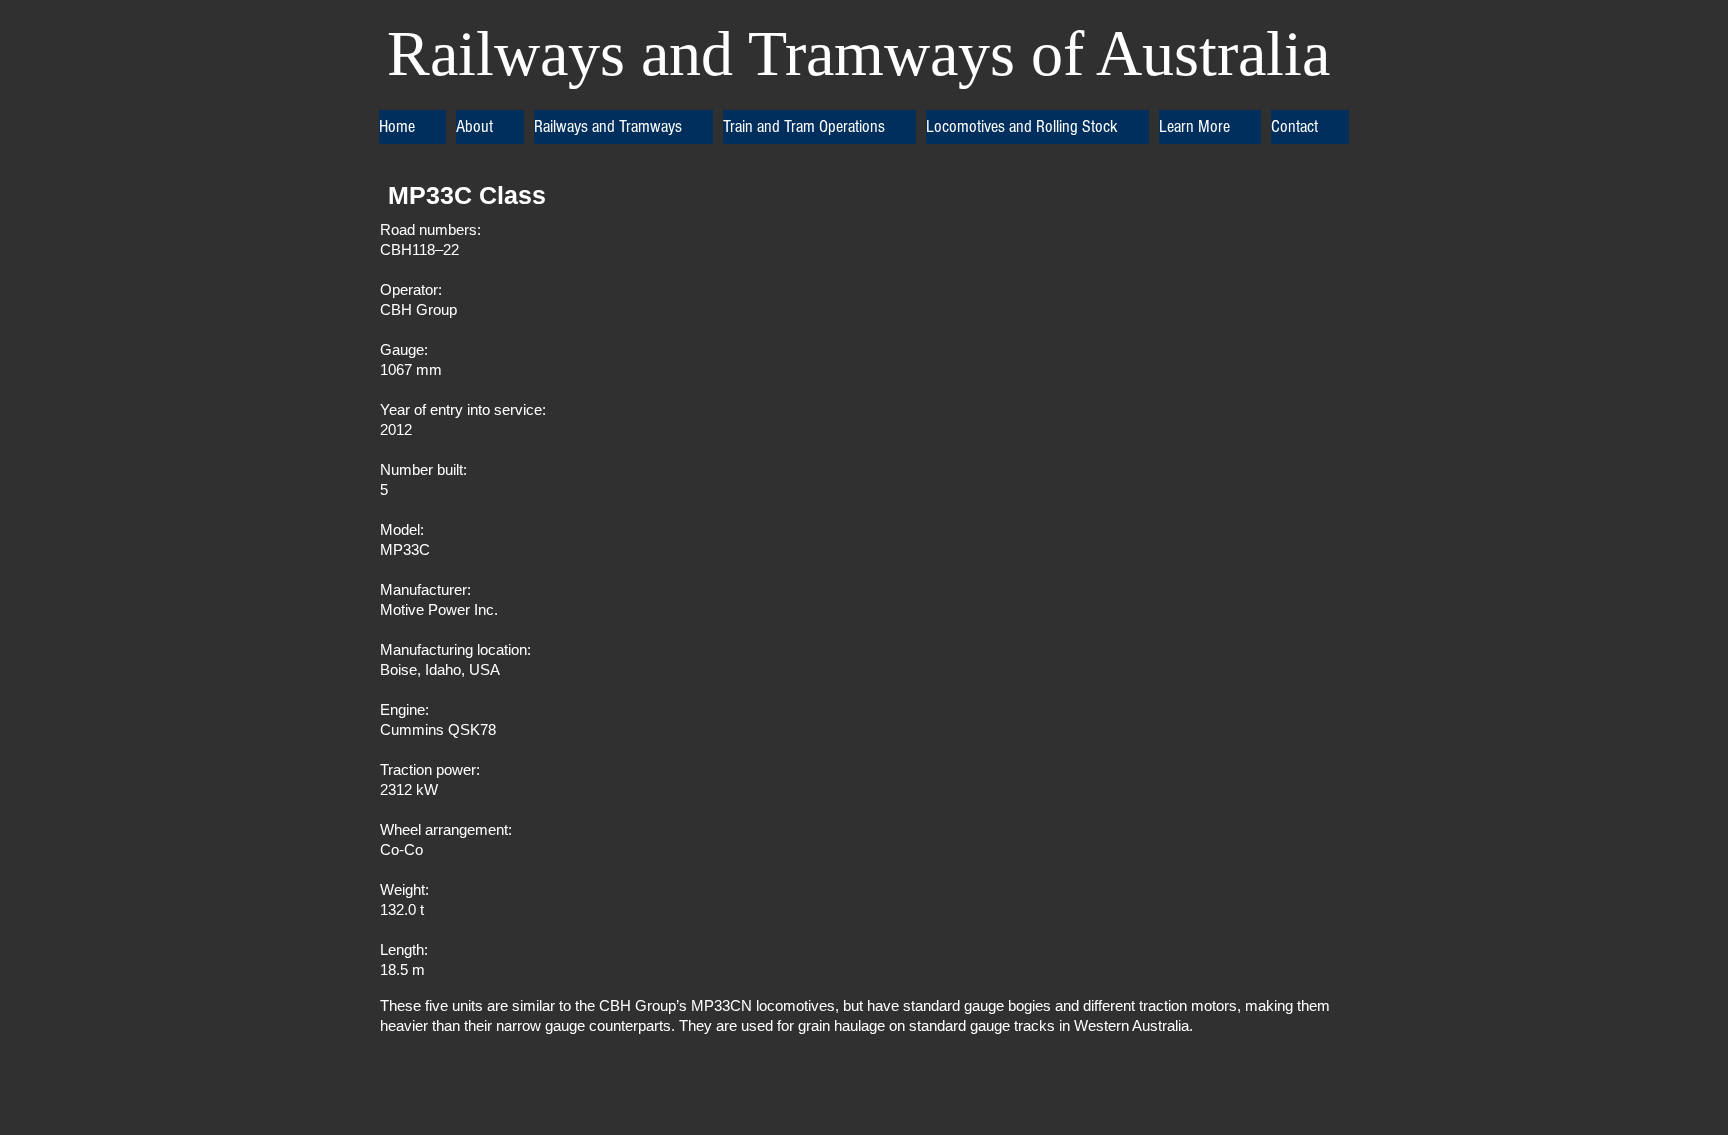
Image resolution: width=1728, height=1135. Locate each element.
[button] (490, 127)
